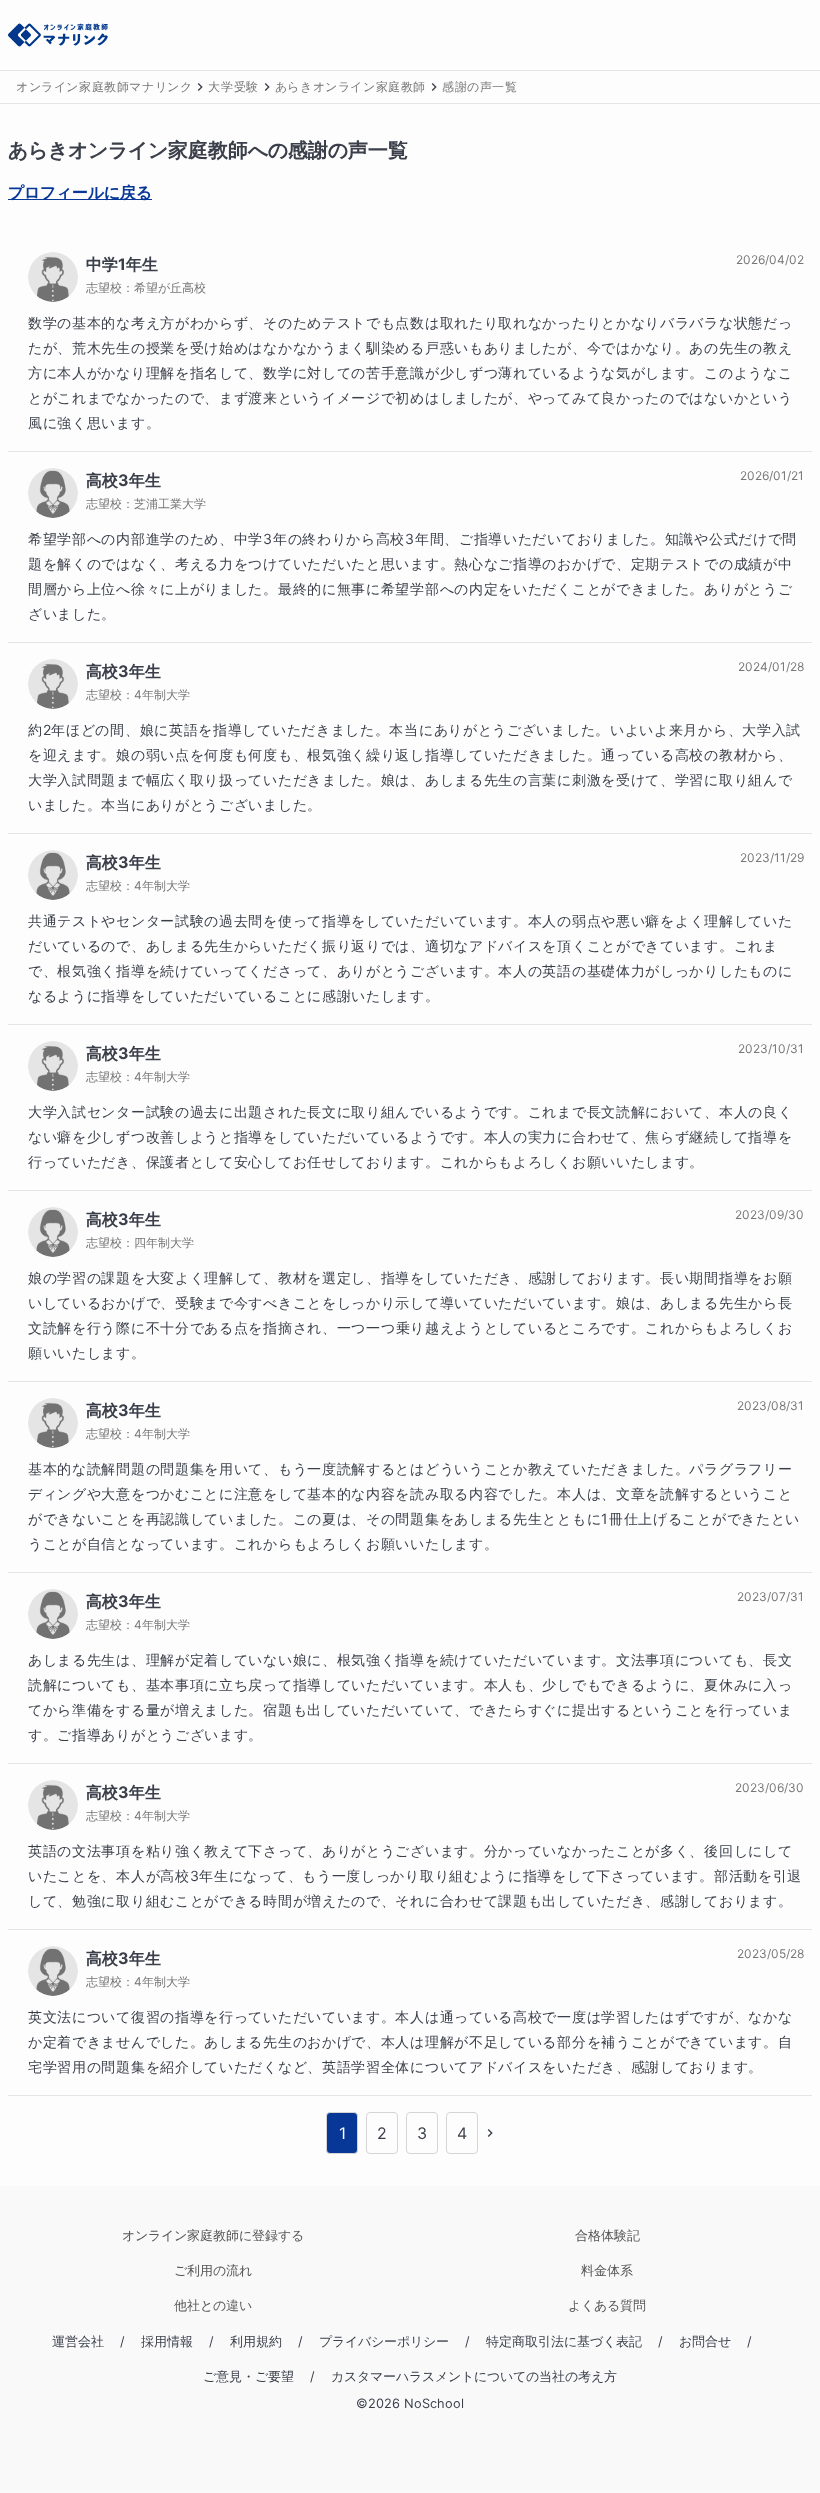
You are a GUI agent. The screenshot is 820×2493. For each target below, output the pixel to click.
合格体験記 (607, 2235)
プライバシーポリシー (384, 2341)
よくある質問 (607, 2305)
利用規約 (256, 2341)
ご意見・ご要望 (248, 2376)
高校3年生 (123, 480)
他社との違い (213, 2305)
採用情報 (167, 2341)
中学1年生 (122, 264)
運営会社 (78, 2341)
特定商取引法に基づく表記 (564, 2341)
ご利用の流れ (213, 2270)
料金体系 (607, 2270)
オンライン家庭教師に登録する (213, 2235)
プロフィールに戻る (80, 192)
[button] (490, 2133)
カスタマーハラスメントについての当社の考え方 (474, 2376)
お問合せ (705, 2341)
